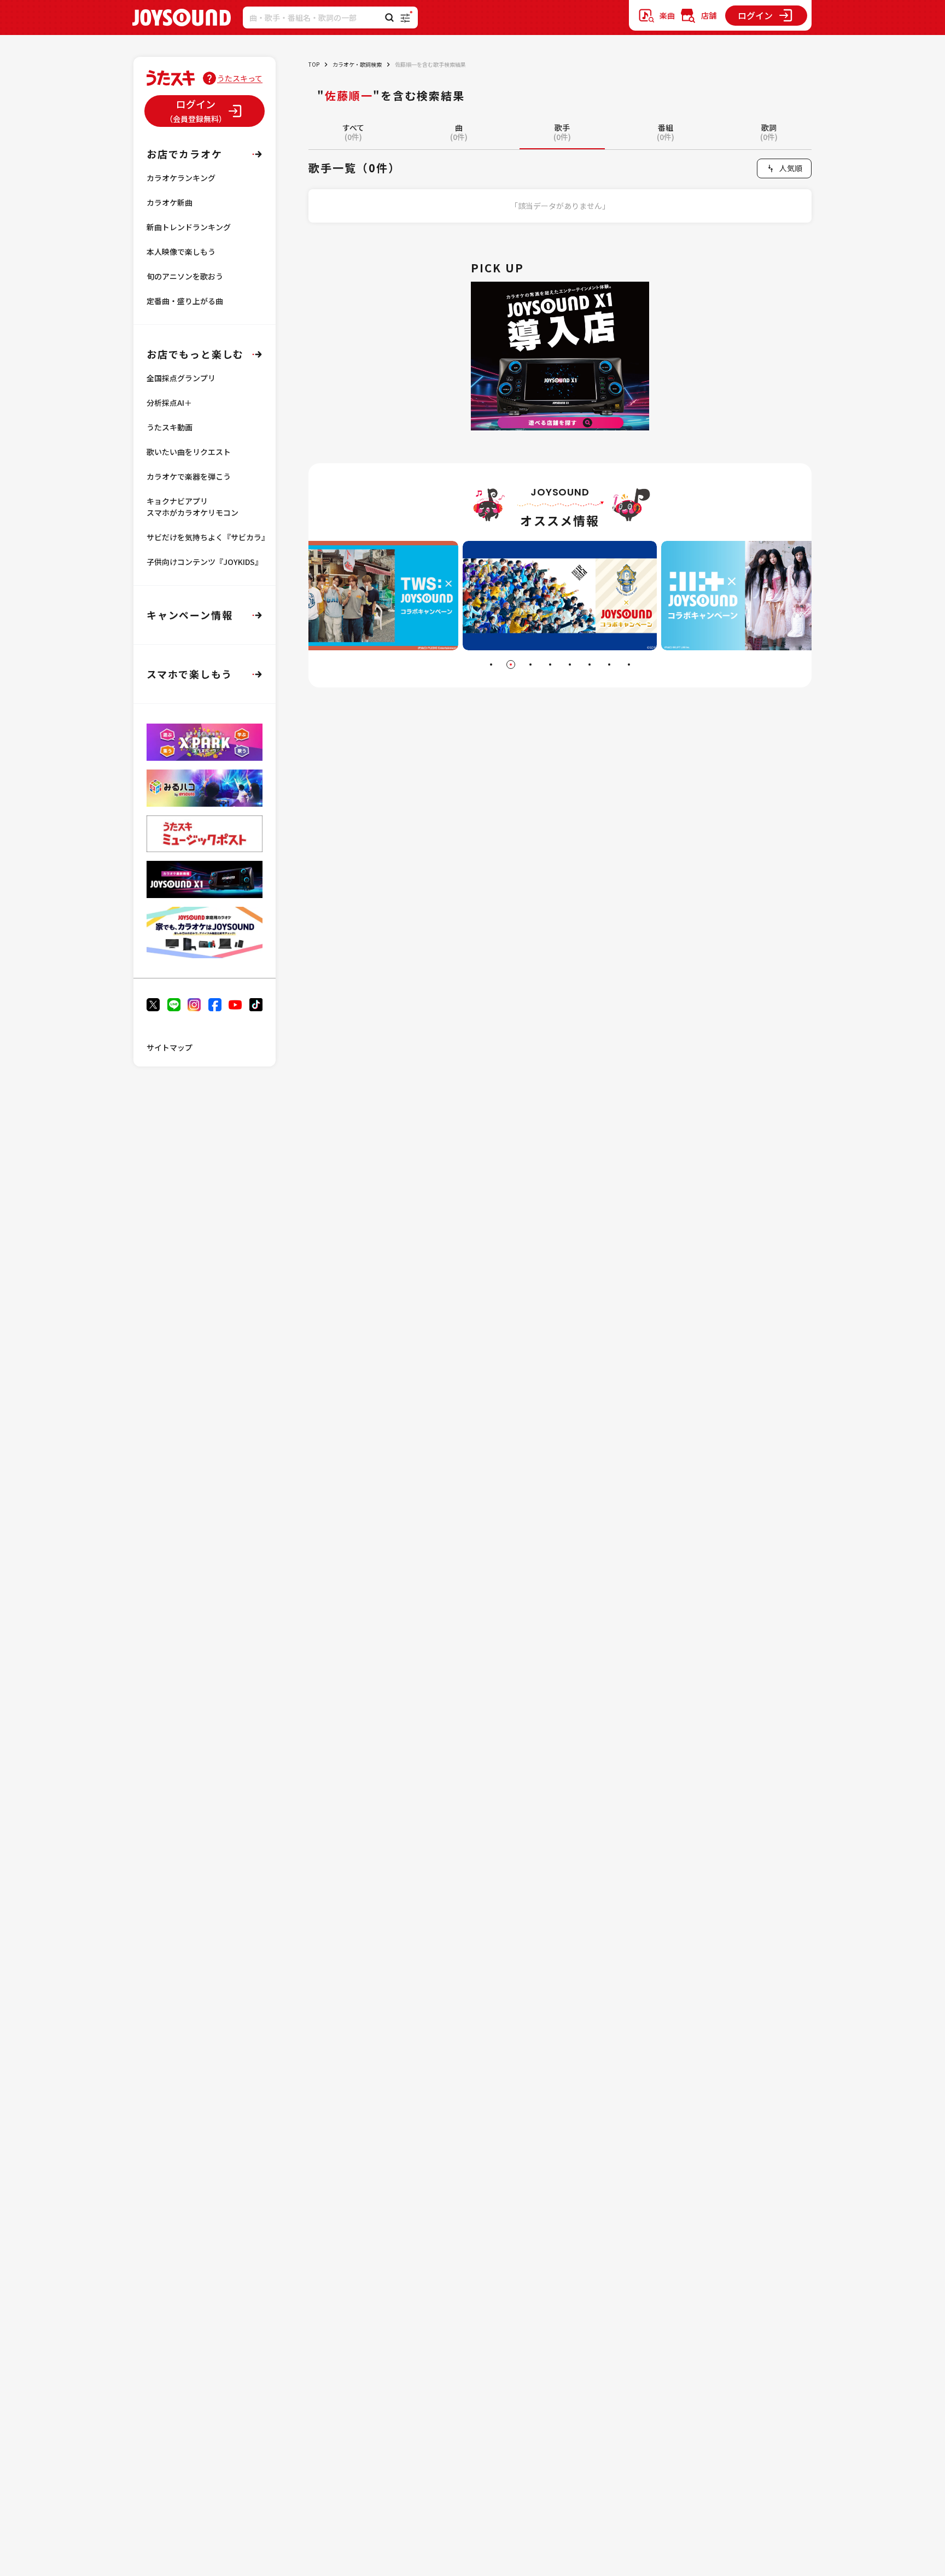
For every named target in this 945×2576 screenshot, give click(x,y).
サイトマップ (170, 1047)
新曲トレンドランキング (189, 227)
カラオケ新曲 (170, 202)
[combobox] (784, 168)
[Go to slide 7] (609, 665)
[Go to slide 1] (491, 665)
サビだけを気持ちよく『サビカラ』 (208, 537)
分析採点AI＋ (169, 403)
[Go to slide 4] (550, 665)
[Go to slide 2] (511, 665)
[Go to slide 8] (629, 665)
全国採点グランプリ (181, 378)
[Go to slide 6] (590, 665)
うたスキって (240, 78)
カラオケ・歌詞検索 (357, 64)
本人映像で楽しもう (181, 252)
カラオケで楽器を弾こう (189, 476)
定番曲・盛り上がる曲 (185, 301)
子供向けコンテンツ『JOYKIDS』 (205, 562)
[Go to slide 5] (570, 665)
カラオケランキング (181, 178)
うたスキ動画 (170, 427)
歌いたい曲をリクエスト (189, 452)
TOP (314, 64)
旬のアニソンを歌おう (185, 276)
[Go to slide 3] (530, 665)
